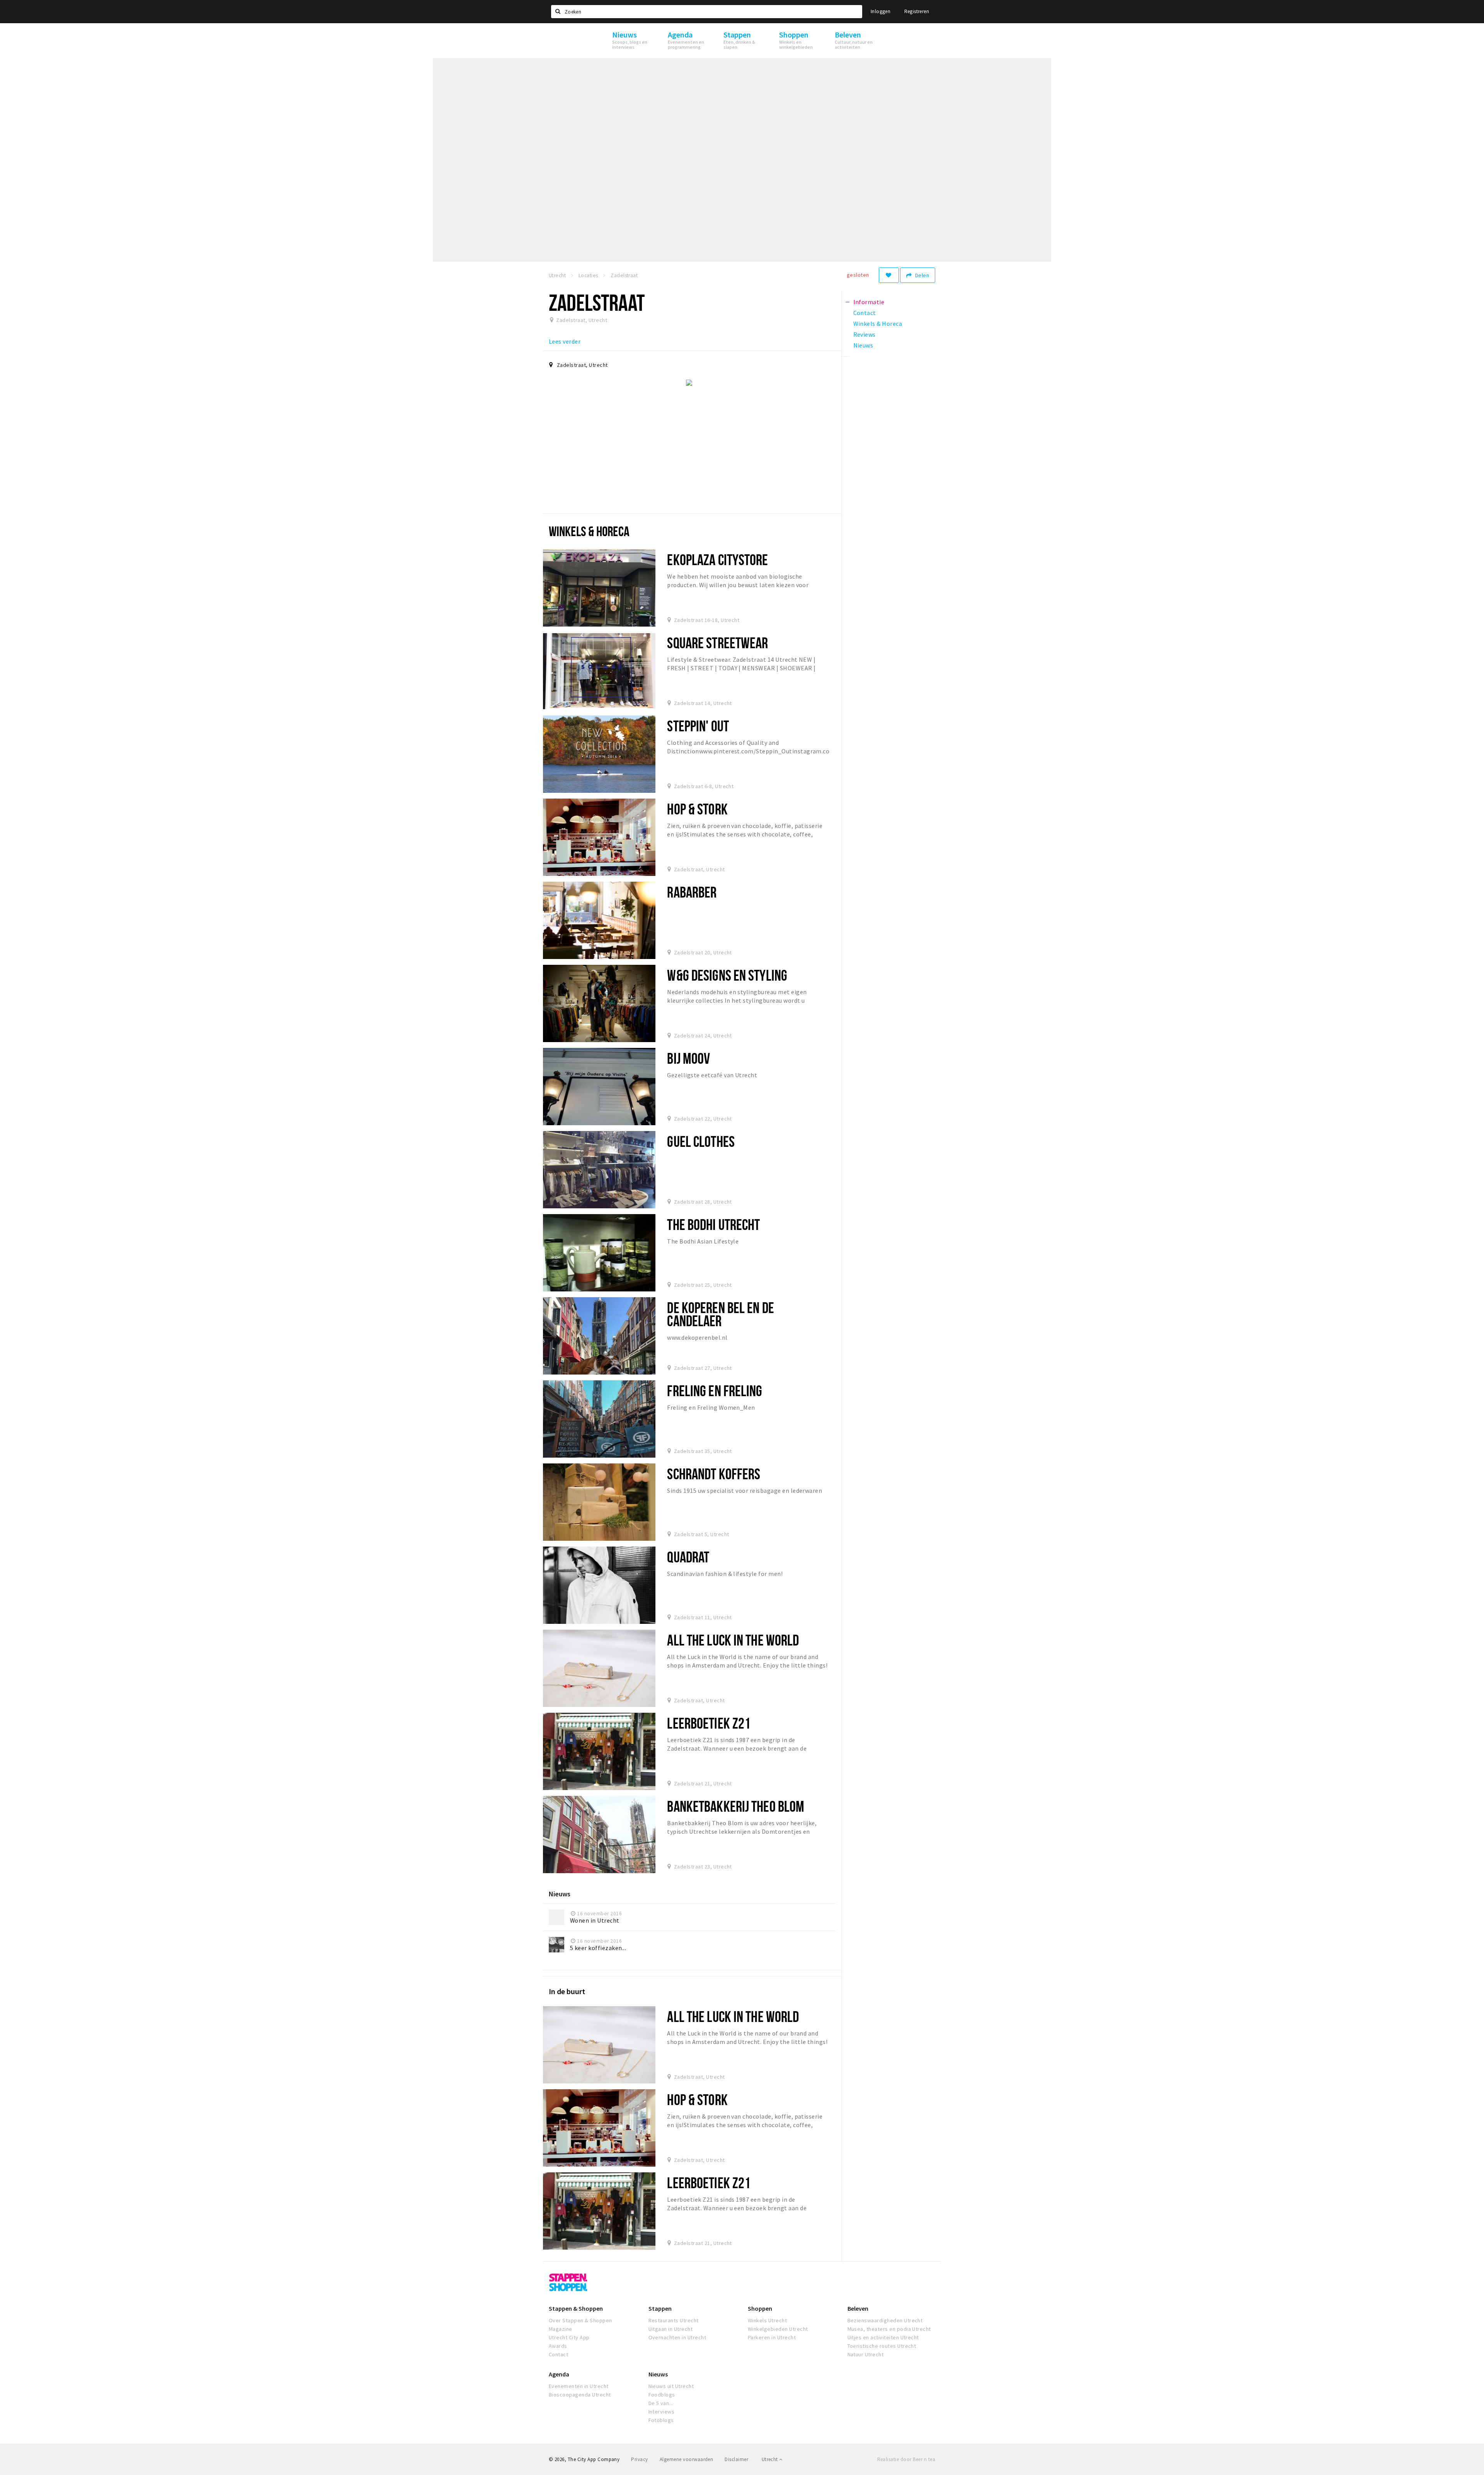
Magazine (561, 2329)
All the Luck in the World (733, 1640)
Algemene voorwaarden (687, 2459)
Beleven (858, 2308)
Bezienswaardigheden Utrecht (885, 2320)
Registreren (917, 11)
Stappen (660, 2308)
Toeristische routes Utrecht (882, 2346)
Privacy (639, 2459)
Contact (558, 2354)
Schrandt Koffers (714, 1474)
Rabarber (692, 892)
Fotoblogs (661, 2420)
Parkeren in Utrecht (772, 2337)
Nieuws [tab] (863, 345)
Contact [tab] (865, 313)
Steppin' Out (698, 726)
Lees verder (565, 341)
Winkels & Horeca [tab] (878, 324)
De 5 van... (661, 2403)
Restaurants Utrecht (674, 2320)
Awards (558, 2346)
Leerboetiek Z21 (709, 1723)
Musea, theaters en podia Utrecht (889, 2329)
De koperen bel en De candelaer (720, 1314)
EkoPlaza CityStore (717, 560)
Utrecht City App (569, 2337)
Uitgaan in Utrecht (671, 2329)
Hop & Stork (697, 809)
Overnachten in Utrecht (677, 2337)
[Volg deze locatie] (889, 275)
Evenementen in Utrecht (579, 2386)
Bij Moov (688, 1058)
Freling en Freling (715, 1391)
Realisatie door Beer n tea (906, 2459)
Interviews (662, 2412)
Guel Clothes (701, 1141)
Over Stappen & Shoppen (580, 2320)
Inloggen (881, 11)
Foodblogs (662, 2395)
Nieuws (658, 2374)
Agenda (559, 2374)
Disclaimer (736, 2459)
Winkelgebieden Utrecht (778, 2329)
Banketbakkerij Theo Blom (736, 1806)
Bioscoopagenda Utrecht (580, 2395)
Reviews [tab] (865, 334)
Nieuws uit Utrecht (671, 2386)
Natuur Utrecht (866, 2354)
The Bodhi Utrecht (713, 1224)
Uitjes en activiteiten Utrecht (883, 2337)
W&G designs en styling (727, 975)
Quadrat (688, 1557)
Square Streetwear (717, 643)
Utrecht (770, 2459)
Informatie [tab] (869, 302)
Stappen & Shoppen (576, 2308)
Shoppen (760, 2308)
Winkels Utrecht (767, 2320)
